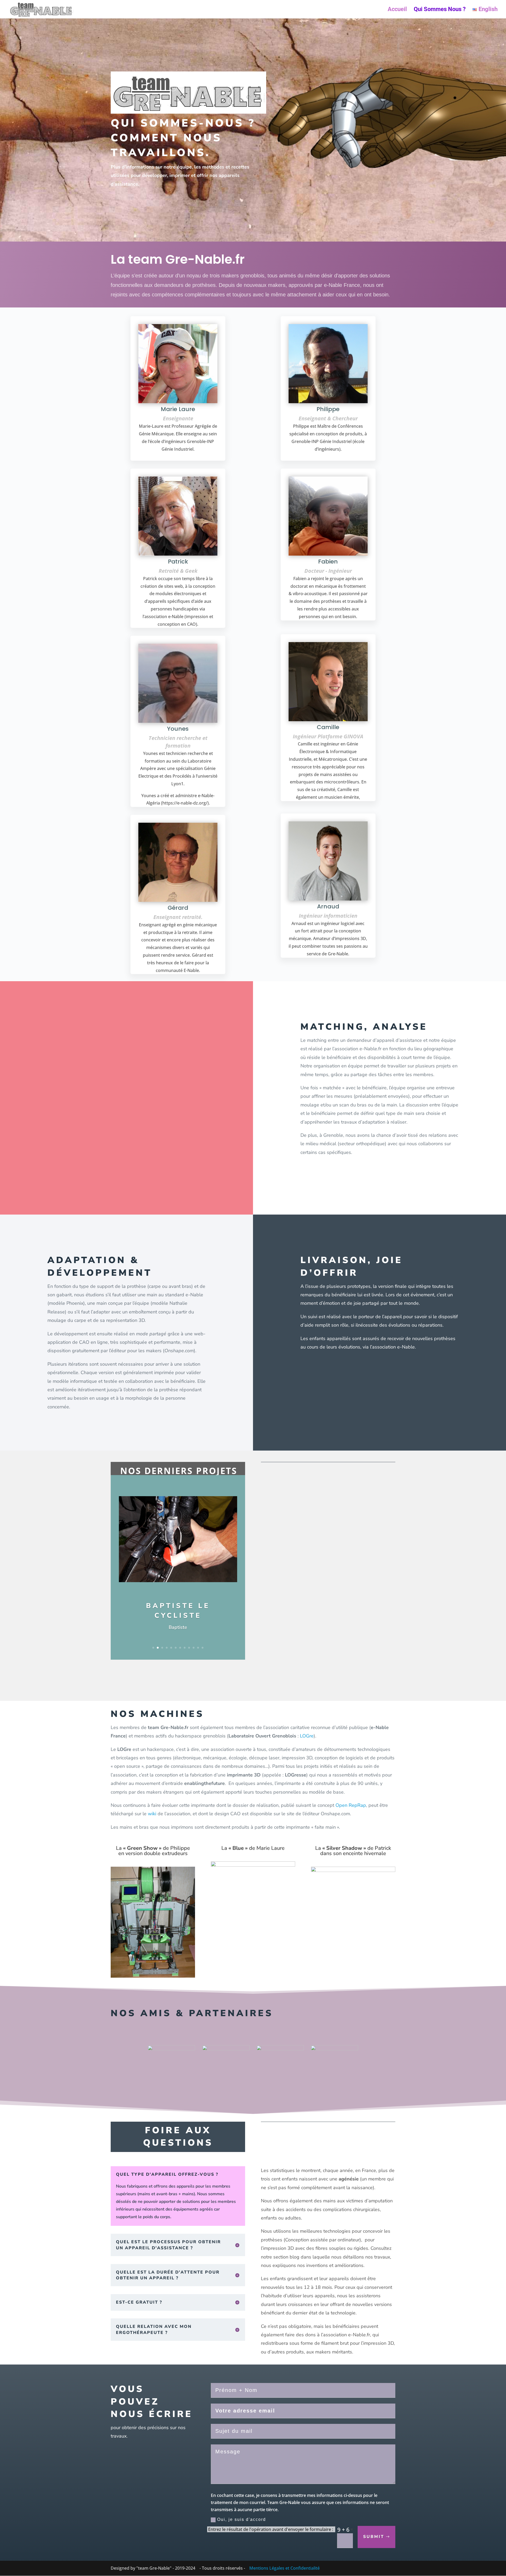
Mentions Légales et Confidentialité (284, 2568)
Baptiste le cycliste (178, 1610)
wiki (153, 1814)
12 (203, 1648)
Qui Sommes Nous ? (440, 10)
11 (198, 1648)
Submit (374, 2537)
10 (194, 1648)
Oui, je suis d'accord (242, 2519)
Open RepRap (351, 1805)
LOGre (307, 1736)
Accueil (397, 10)
